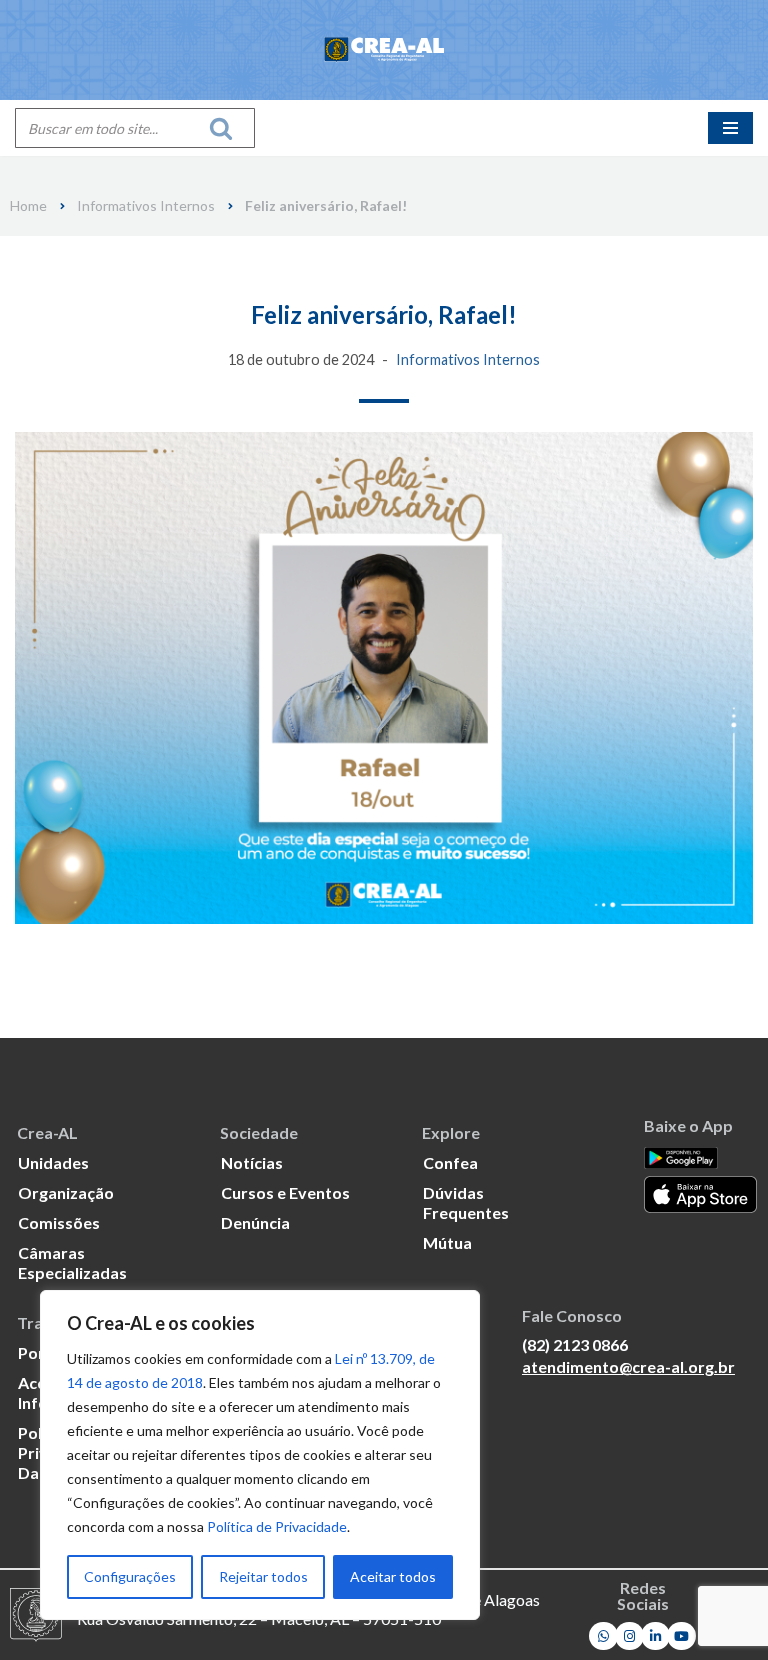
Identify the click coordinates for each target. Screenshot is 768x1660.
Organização (66, 1192)
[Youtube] (681, 1636)
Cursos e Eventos (285, 1192)
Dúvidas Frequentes (466, 1202)
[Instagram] (629, 1636)
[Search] (226, 128)
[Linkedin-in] (655, 1636)
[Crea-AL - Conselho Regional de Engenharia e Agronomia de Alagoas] (384, 50)
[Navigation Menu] (730, 128)
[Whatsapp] (603, 1636)
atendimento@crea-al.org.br (628, 1366)
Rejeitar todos (263, 1576)
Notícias (252, 1162)
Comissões (59, 1222)
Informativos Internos (146, 206)
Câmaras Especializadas (72, 1262)
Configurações (130, 1576)
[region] (260, 1455)
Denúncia (255, 1222)
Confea (450, 1162)
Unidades (53, 1162)
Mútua (447, 1242)
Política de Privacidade (277, 1526)
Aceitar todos (393, 1576)
